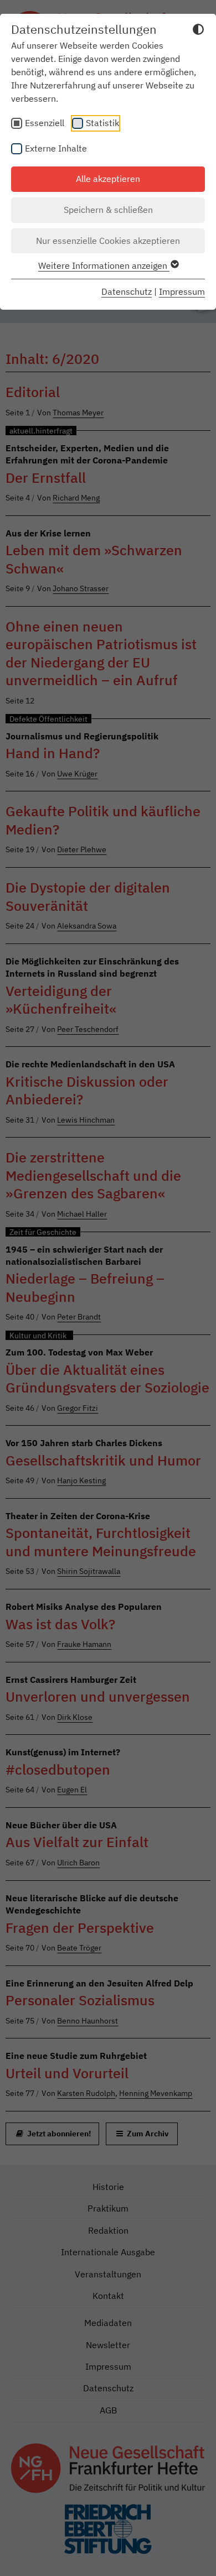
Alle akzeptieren (108, 179)
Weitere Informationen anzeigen (104, 265)
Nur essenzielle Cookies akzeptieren (108, 241)
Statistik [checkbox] (102, 123)
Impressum (182, 291)
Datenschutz (127, 291)
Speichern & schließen (108, 210)
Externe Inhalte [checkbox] (56, 148)
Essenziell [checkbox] (45, 123)
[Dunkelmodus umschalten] (198, 31)
